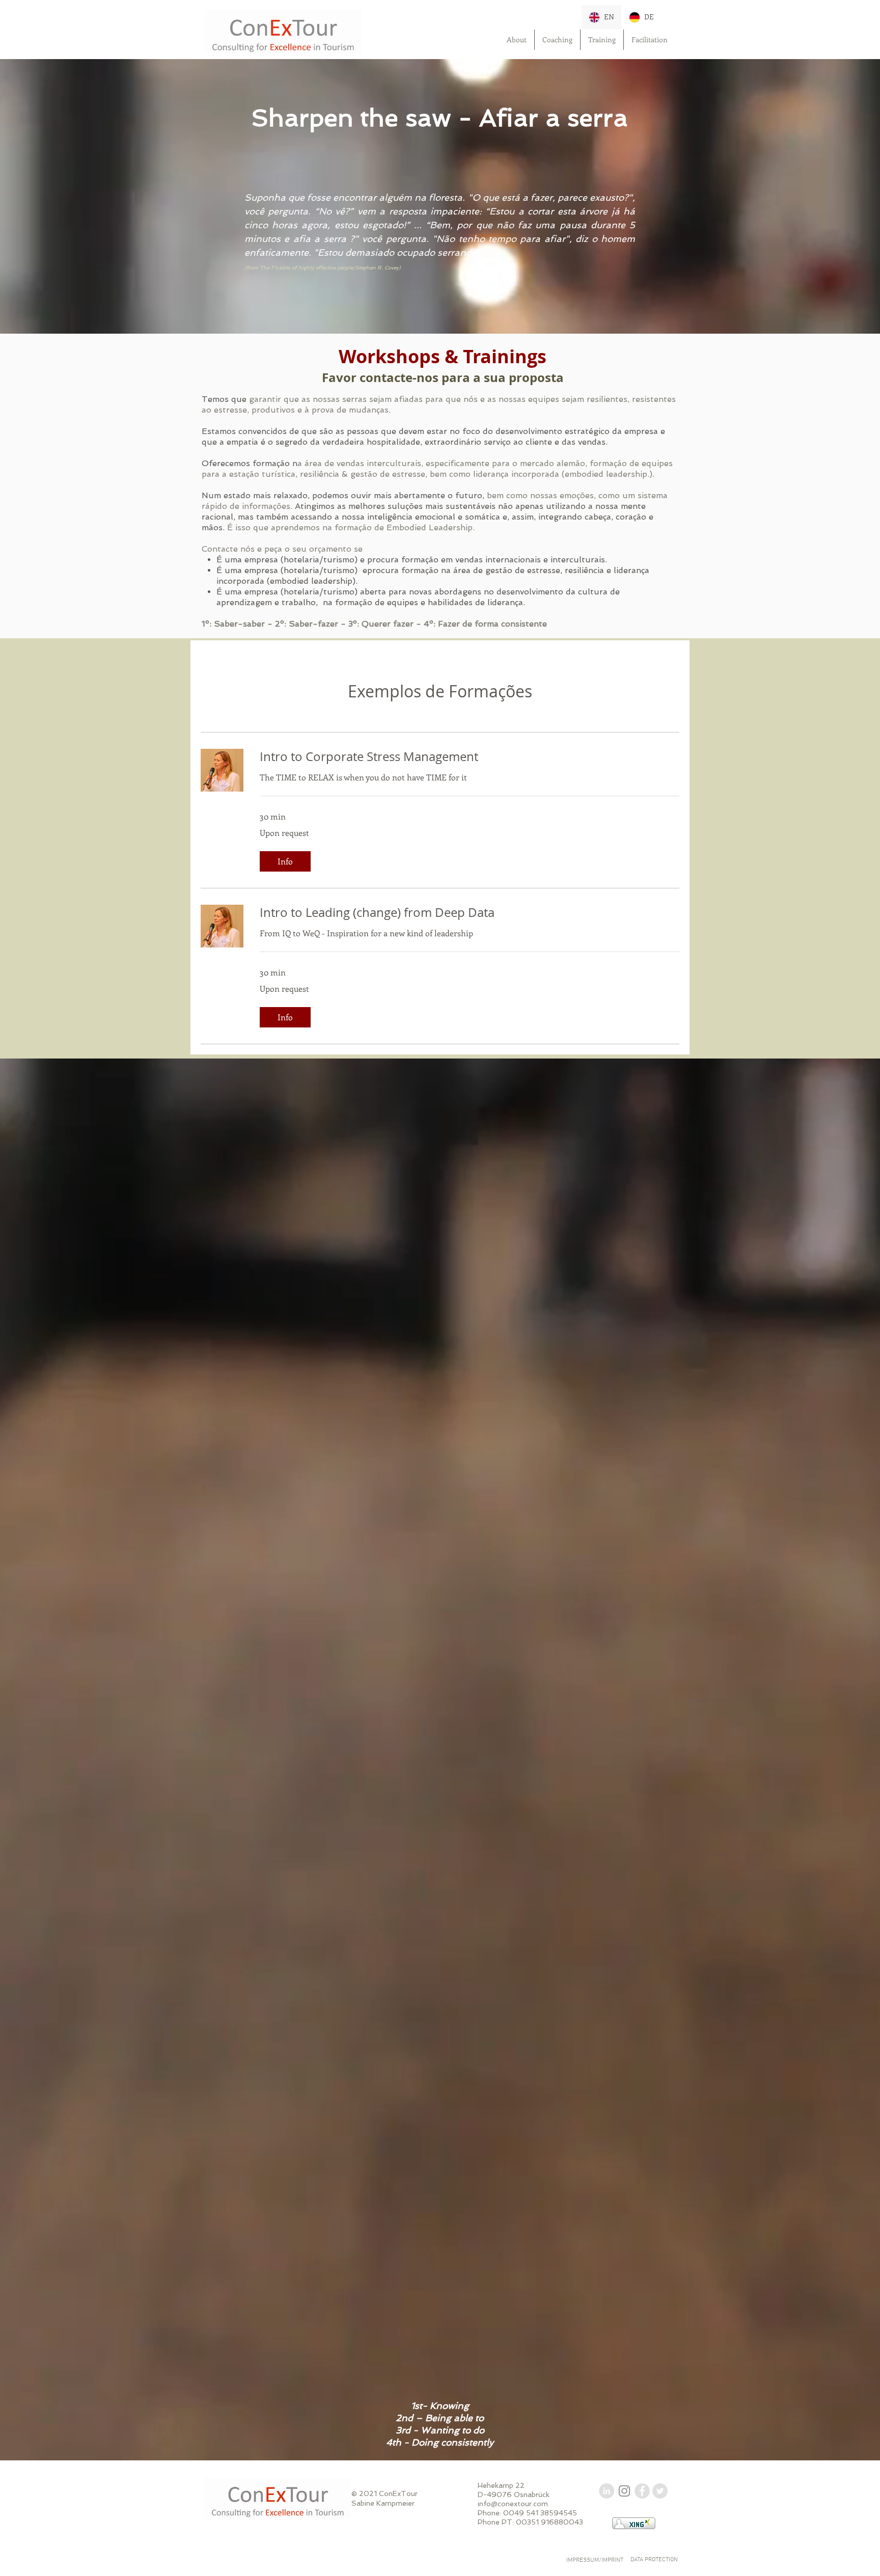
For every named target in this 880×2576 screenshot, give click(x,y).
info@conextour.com (513, 2504)
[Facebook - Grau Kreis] (642, 2491)
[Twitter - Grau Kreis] (660, 2491)
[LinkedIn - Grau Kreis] (607, 2491)
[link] (470, 757)
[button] (285, 861)
